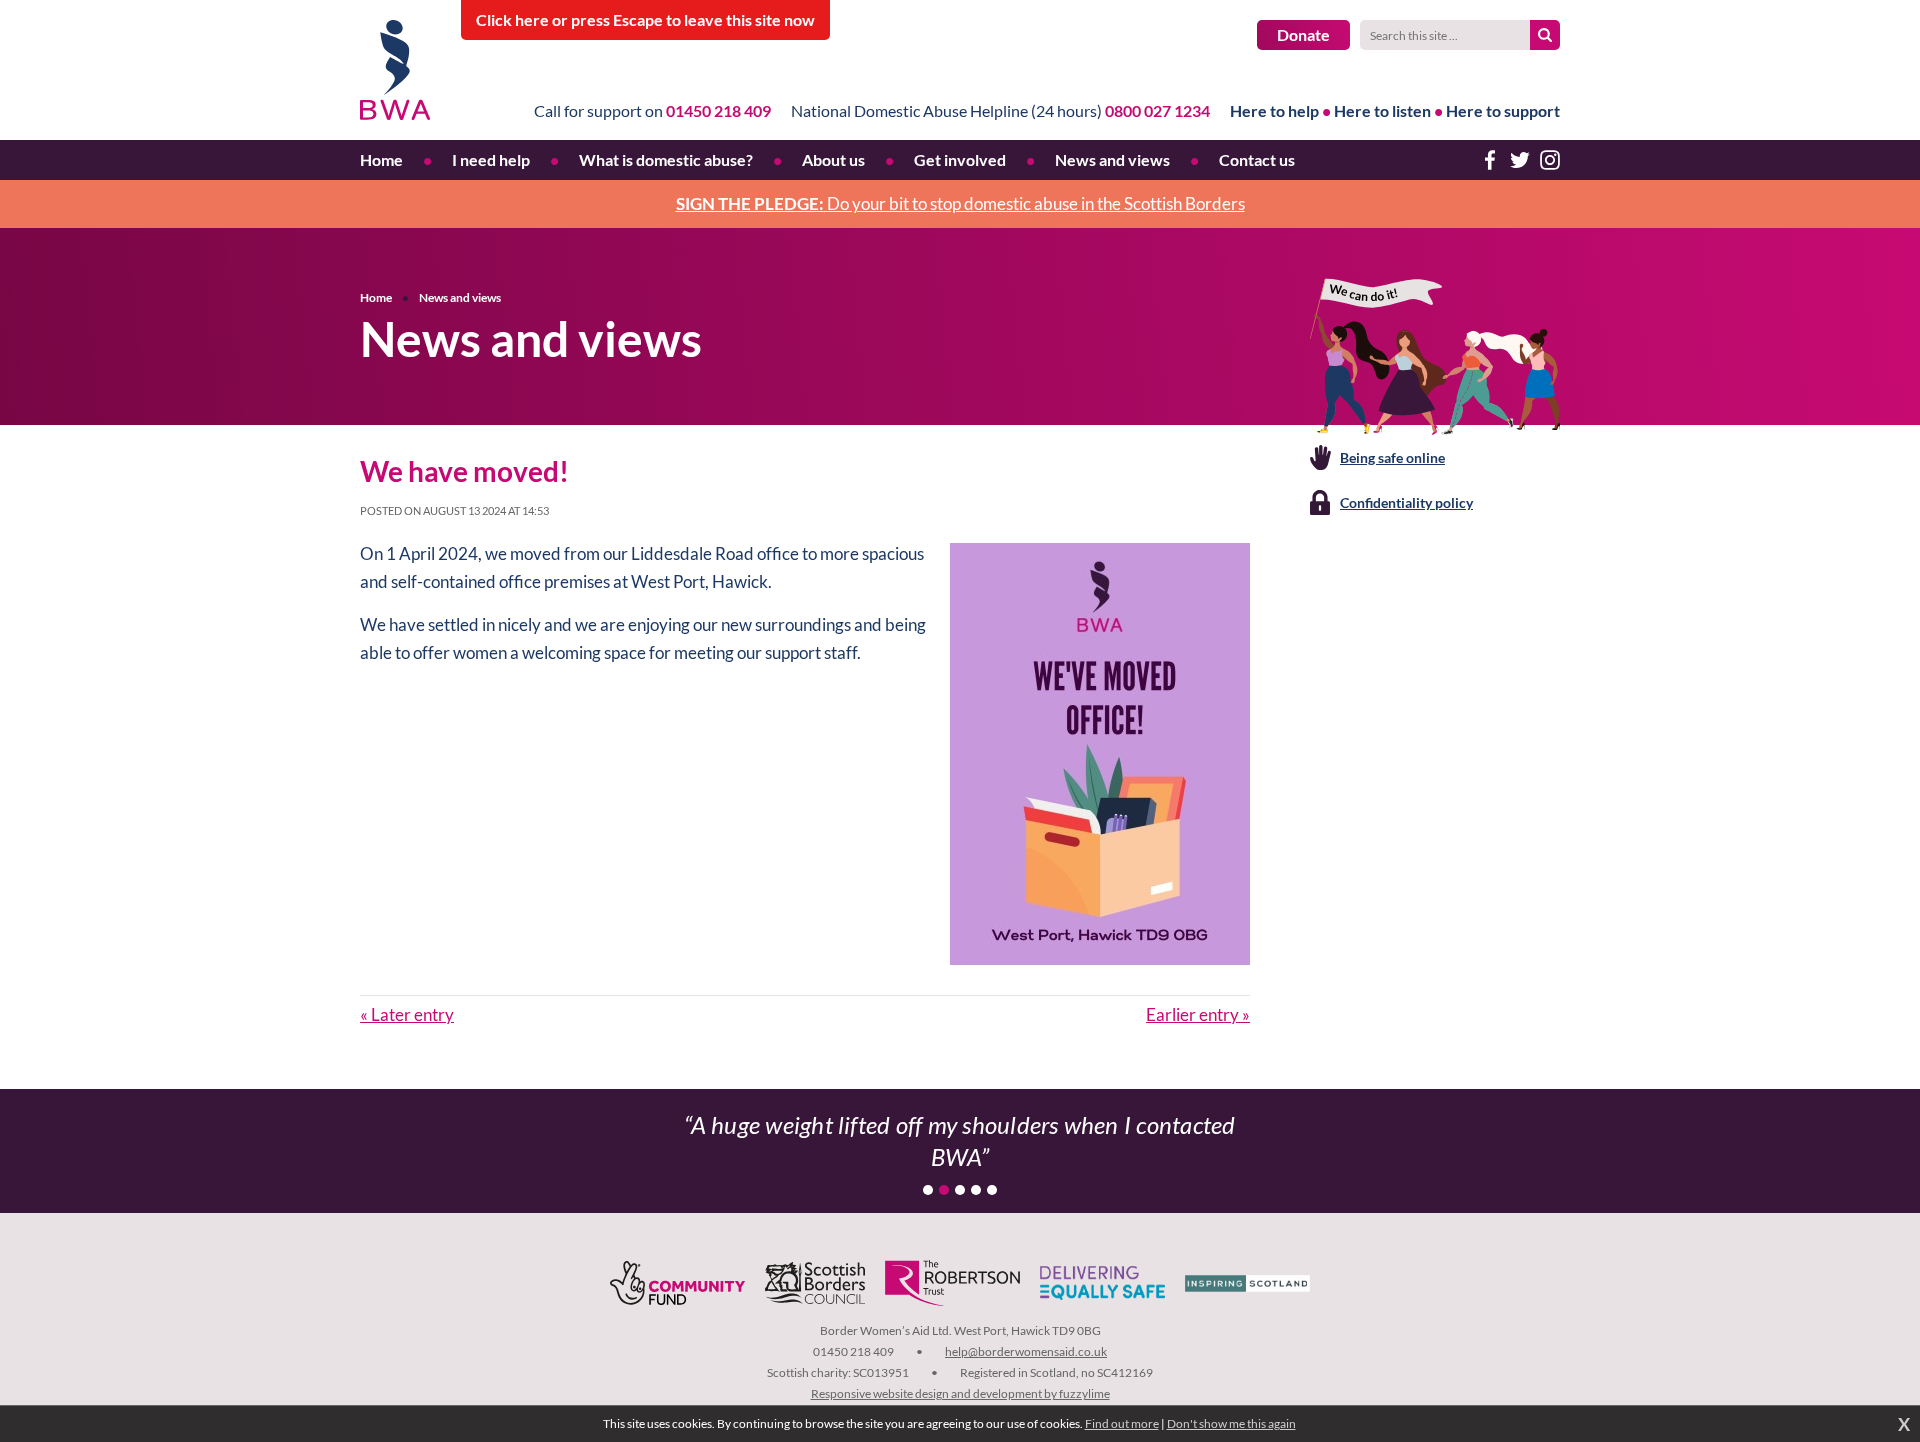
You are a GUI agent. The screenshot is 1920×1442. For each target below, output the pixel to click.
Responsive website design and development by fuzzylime (960, 1393)
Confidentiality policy (1406, 502)
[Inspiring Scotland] (1247, 1283)
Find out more (1122, 1423)
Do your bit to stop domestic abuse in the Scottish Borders (960, 203)
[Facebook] (1490, 160)
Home (376, 297)
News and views (460, 297)
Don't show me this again (1231, 1423)
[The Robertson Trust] (952, 1283)
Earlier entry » (1198, 1014)
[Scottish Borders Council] (815, 1283)
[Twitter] (1520, 160)
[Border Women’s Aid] (395, 70)
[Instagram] (1550, 160)
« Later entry (407, 1014)
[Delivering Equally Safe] (1102, 1283)
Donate (1303, 34)
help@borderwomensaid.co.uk (1026, 1351)
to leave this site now (645, 19)
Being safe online (1392, 457)
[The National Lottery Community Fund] (677, 1283)
